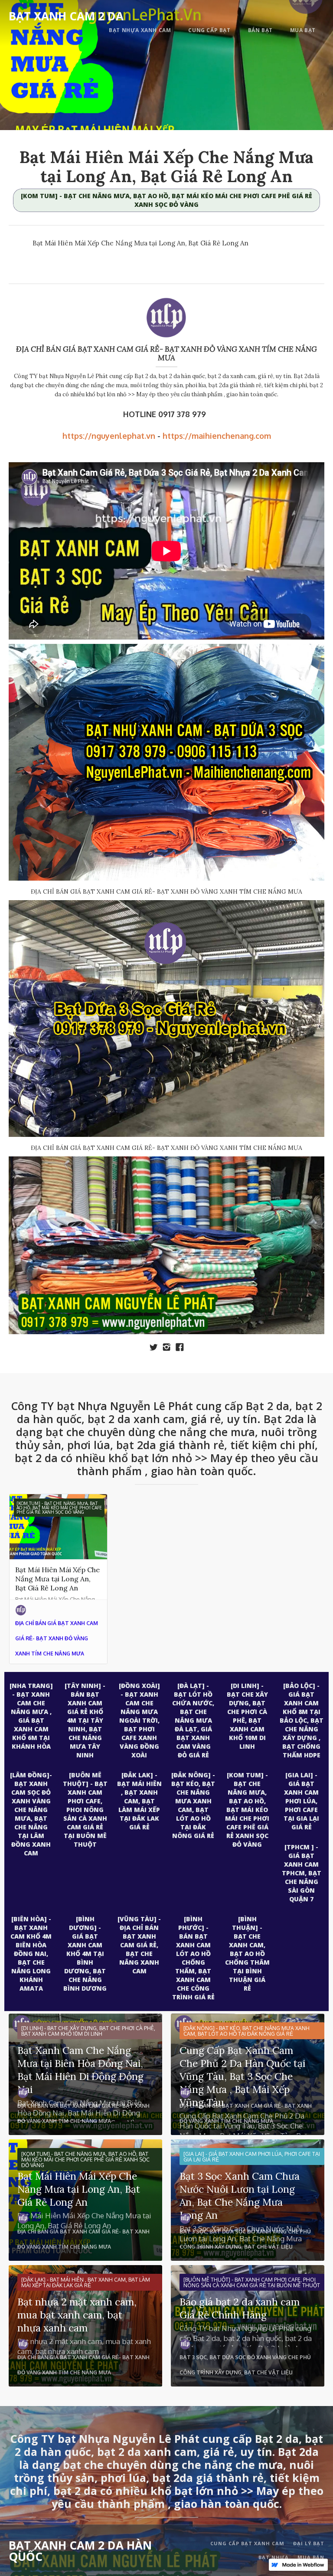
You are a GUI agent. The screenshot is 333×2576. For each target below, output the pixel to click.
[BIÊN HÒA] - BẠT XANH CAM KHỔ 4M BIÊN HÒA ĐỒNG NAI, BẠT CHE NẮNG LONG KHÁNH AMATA (31, 1954)
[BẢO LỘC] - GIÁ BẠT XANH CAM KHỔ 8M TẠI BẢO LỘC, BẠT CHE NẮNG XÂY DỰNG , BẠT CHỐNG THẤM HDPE (302, 1720)
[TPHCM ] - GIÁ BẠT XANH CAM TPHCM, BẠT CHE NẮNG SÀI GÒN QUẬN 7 (302, 1873)
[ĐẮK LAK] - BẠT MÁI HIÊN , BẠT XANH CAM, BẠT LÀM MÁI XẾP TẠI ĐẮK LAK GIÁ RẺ (139, 1801)
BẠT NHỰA (274, 2557)
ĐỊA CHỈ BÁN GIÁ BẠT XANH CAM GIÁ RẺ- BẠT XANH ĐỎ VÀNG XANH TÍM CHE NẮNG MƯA (166, 353)
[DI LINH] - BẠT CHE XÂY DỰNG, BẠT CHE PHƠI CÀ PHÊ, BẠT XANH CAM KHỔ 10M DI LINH (247, 1716)
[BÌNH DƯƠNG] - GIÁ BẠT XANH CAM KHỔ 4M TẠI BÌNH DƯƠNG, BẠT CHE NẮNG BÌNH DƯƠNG (85, 1954)
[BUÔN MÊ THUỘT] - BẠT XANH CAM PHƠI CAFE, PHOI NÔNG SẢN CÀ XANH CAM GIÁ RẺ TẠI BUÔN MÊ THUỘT (85, 1810)
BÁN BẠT (260, 30)
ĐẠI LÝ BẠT (309, 2543)
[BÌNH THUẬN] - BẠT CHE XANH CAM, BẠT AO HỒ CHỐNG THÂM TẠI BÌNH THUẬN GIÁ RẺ (247, 1954)
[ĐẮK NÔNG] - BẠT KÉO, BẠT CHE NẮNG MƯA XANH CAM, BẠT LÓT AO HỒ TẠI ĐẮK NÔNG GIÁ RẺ (193, 1805)
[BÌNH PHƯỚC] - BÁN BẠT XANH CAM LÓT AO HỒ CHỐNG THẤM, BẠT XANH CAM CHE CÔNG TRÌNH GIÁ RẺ (193, 1958)
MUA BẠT (303, 30)
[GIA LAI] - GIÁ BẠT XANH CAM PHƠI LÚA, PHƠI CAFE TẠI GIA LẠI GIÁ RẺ (301, 1801)
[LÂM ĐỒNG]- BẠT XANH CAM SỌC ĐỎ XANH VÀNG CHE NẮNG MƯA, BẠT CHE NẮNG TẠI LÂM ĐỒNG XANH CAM (31, 1814)
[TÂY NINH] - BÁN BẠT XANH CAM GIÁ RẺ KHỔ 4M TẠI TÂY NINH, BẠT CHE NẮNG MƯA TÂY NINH (85, 1720)
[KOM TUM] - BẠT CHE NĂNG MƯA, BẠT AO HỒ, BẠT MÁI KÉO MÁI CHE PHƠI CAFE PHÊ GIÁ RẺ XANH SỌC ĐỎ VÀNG (166, 200)
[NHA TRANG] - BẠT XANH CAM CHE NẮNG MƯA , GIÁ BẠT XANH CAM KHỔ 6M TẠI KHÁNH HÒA (31, 1716)
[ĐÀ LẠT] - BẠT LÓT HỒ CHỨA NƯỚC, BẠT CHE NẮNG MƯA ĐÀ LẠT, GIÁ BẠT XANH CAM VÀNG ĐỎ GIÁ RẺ (193, 1720)
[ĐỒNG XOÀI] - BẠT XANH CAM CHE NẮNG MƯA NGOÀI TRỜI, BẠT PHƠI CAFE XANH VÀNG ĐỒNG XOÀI (139, 1720)
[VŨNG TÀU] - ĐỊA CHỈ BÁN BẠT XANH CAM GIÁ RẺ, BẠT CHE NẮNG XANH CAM (139, 1945)
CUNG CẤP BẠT (209, 30)
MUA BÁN (311, 2557)
